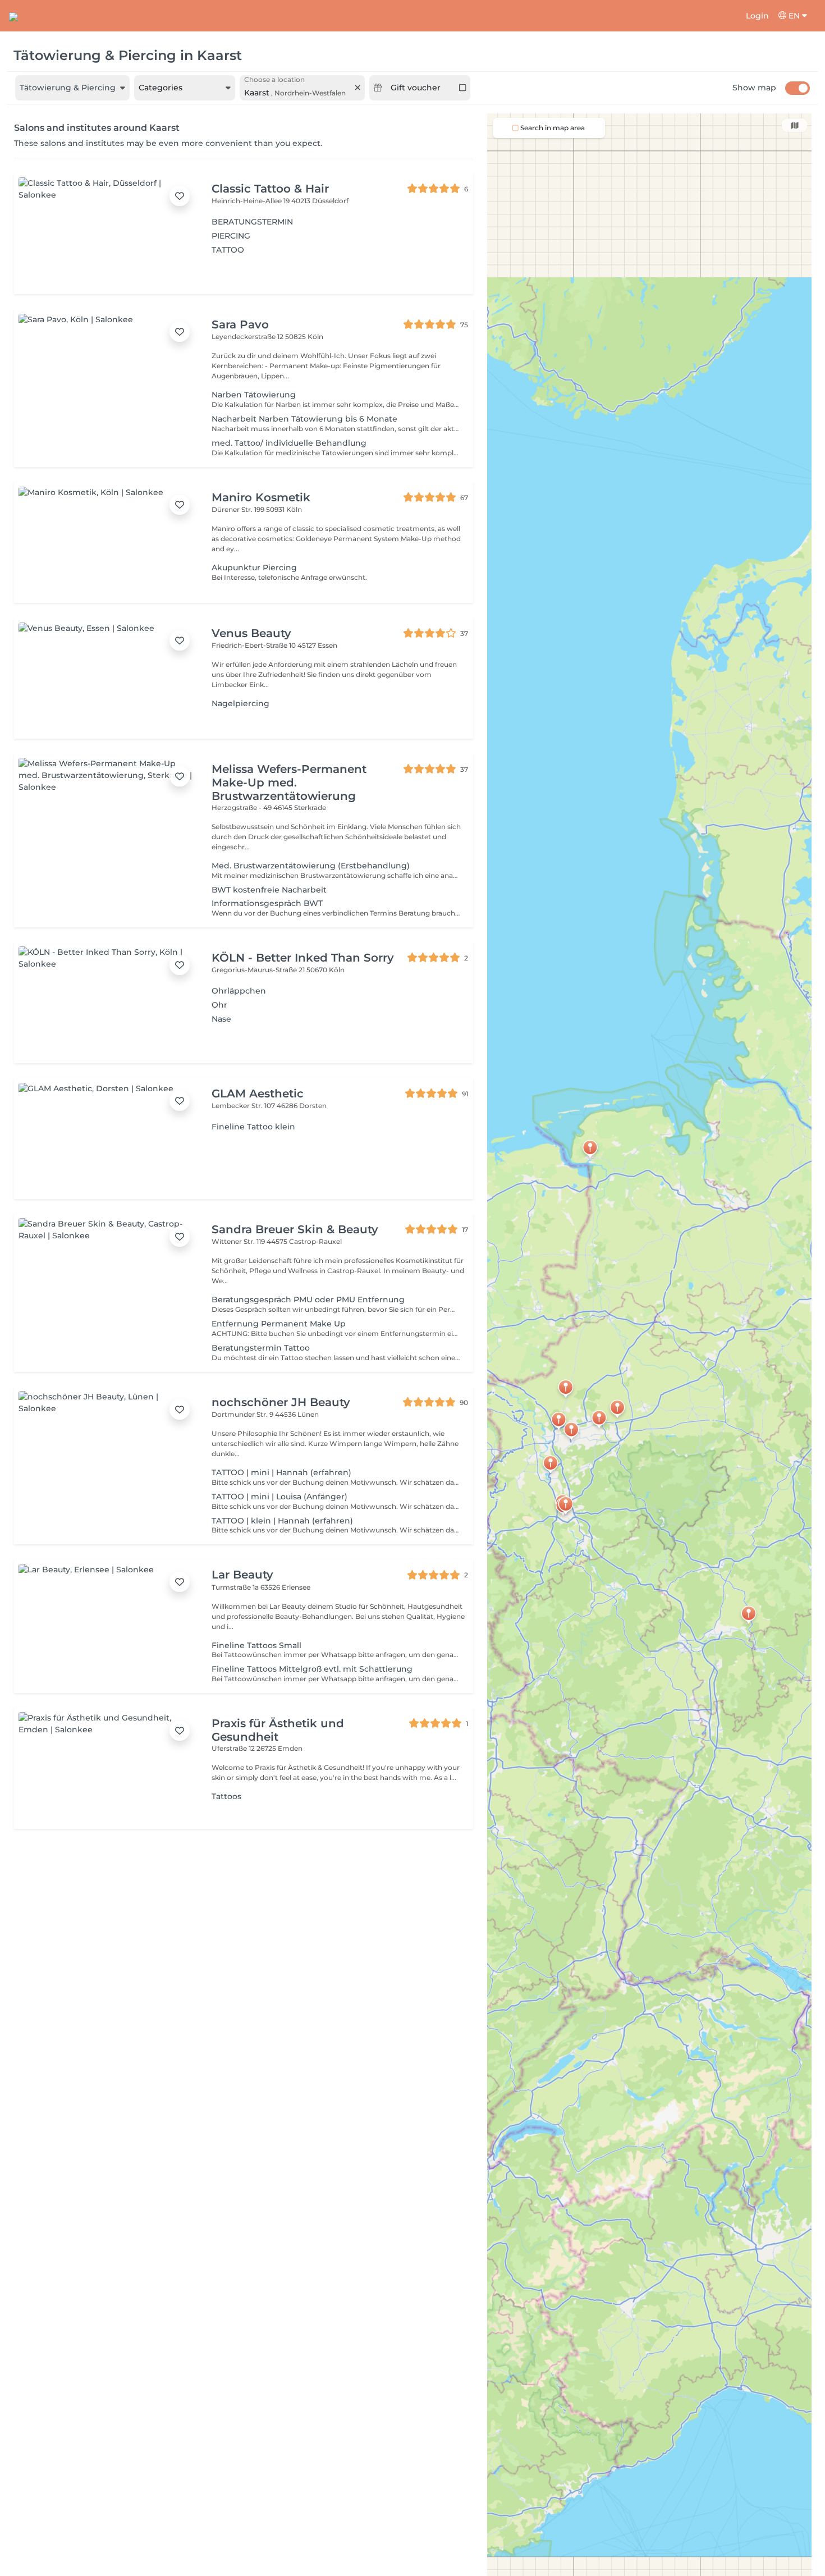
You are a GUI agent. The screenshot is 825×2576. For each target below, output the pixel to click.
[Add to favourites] (180, 196)
